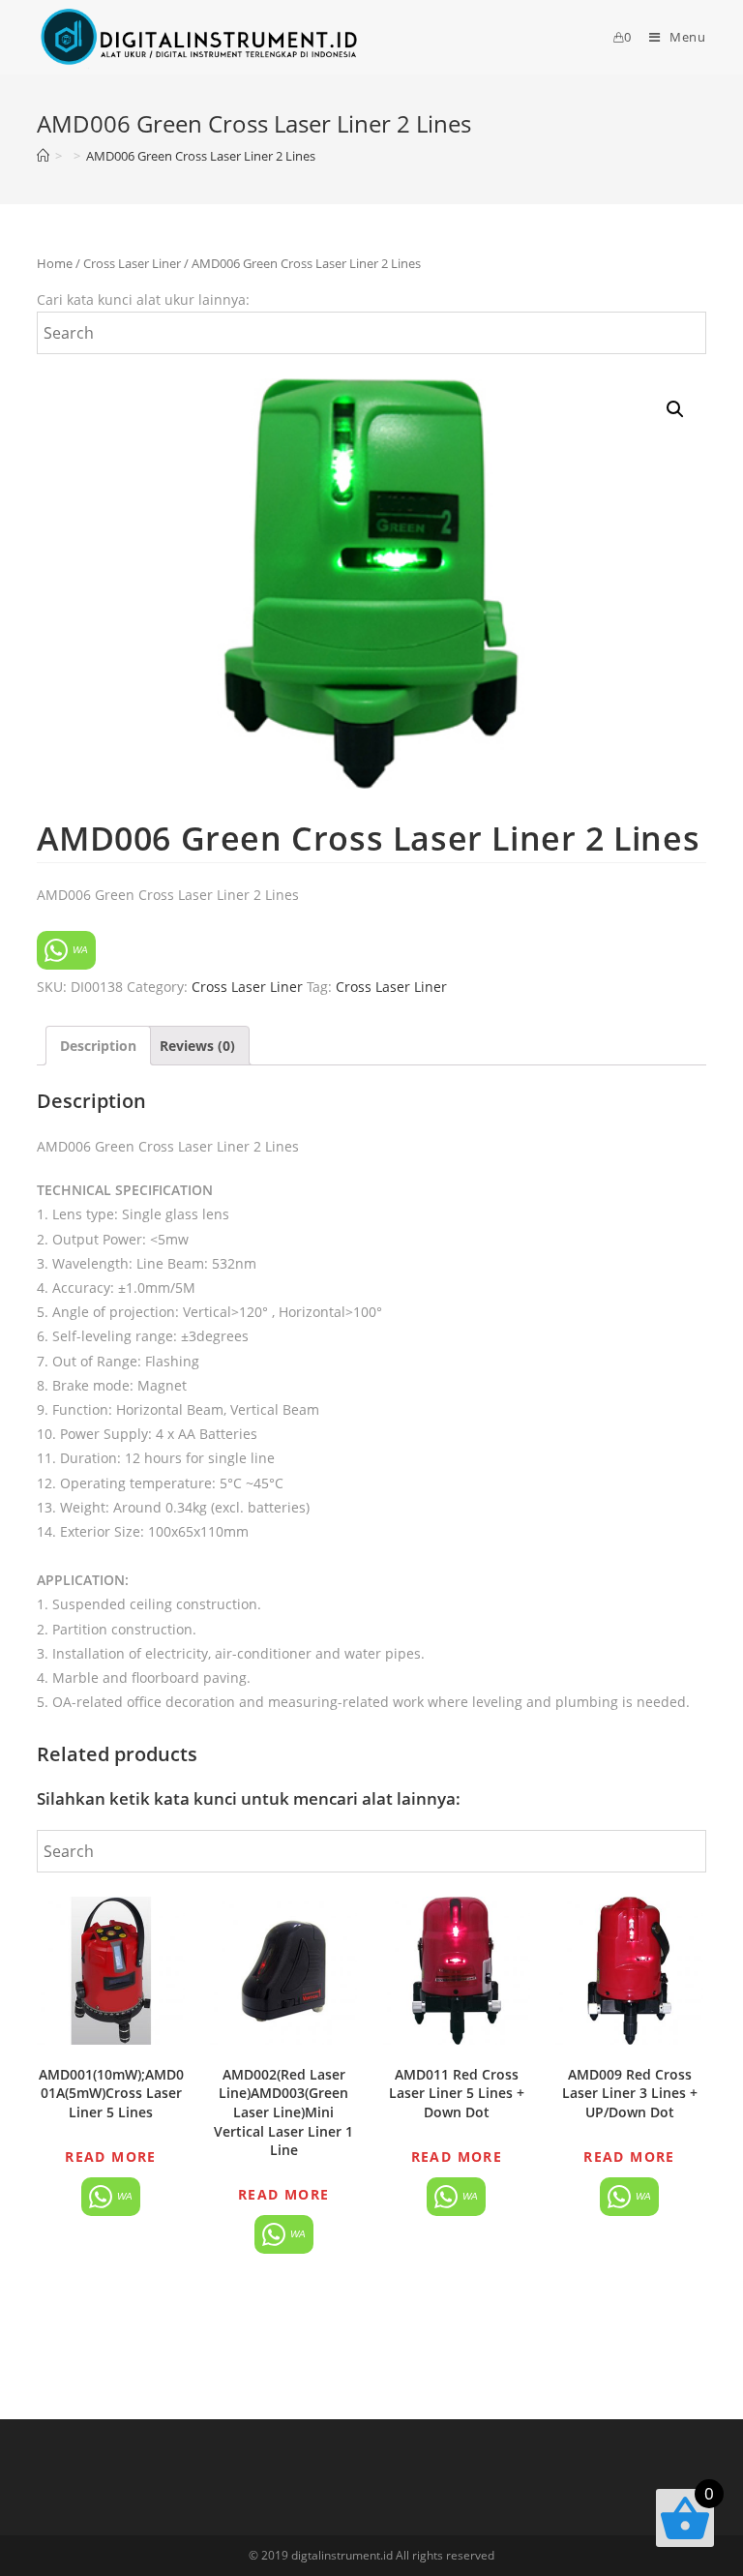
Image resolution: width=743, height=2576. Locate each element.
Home (55, 263)
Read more (111, 2157)
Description (98, 1046)
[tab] (98, 1046)
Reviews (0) (197, 1046)
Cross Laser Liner (132, 263)
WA (79, 950)
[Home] (43, 156)
